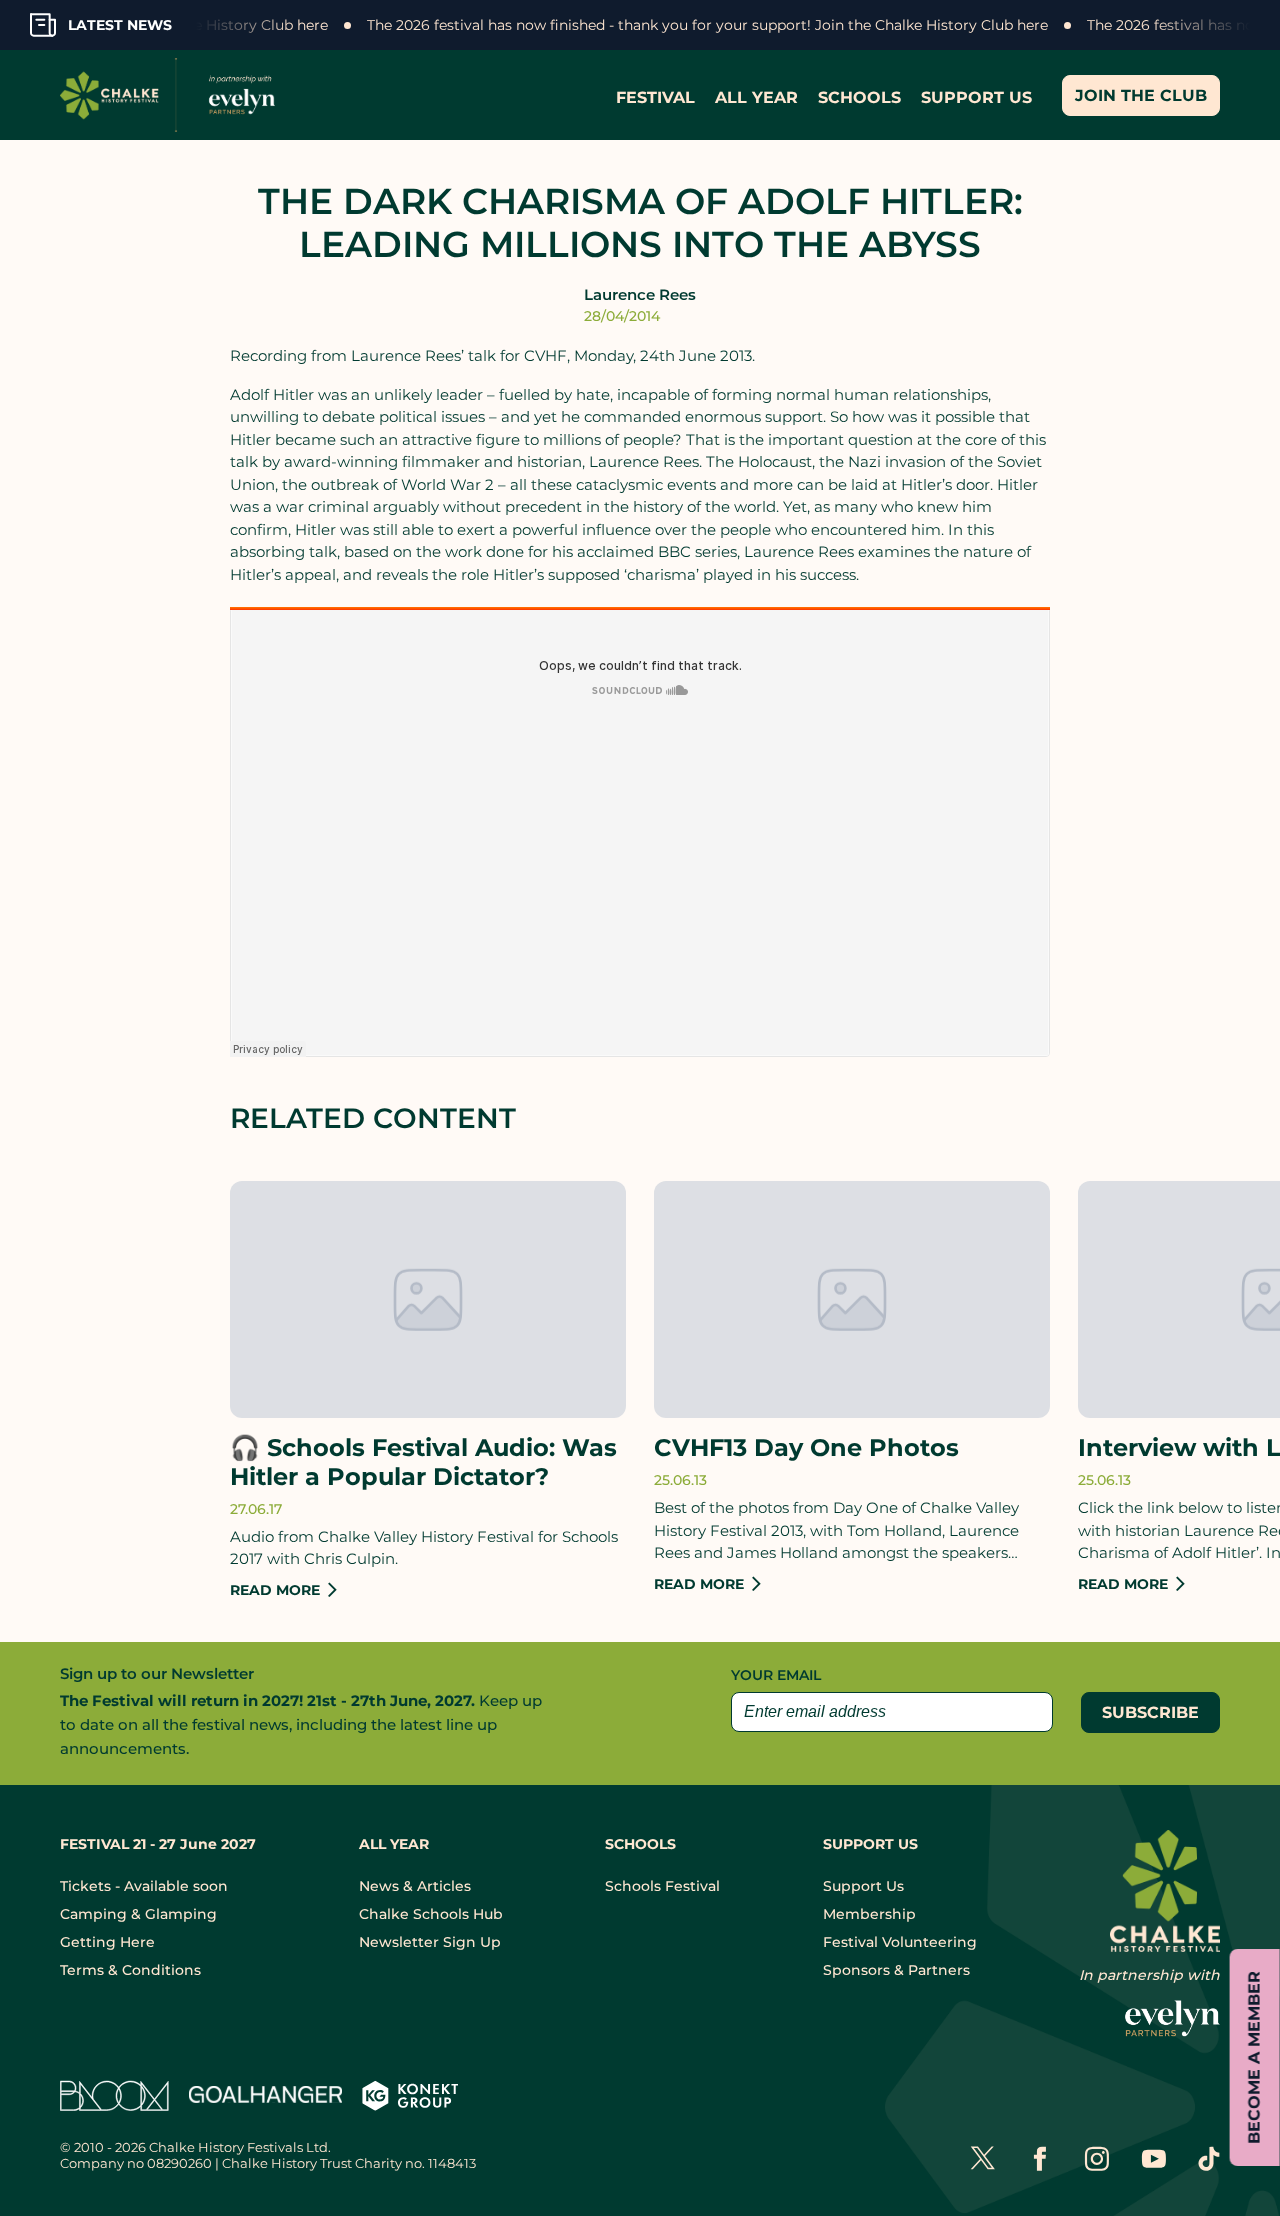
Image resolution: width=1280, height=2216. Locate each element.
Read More (275, 1590)
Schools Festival (662, 1886)
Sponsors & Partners (896, 1970)
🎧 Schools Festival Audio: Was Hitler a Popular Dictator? (423, 1462)
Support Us (863, 1886)
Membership (869, 1914)
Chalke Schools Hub (431, 1914)
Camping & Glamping (138, 1914)
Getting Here (107, 1942)
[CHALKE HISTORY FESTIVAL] (172, 95)
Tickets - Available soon (144, 1886)
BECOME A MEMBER (1254, 2057)
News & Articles (415, 1886)
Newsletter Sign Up (430, 1942)
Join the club (1141, 95)
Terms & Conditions (130, 1970)
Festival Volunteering (900, 1942)
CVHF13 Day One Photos (806, 1448)
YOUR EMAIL (776, 1675)
